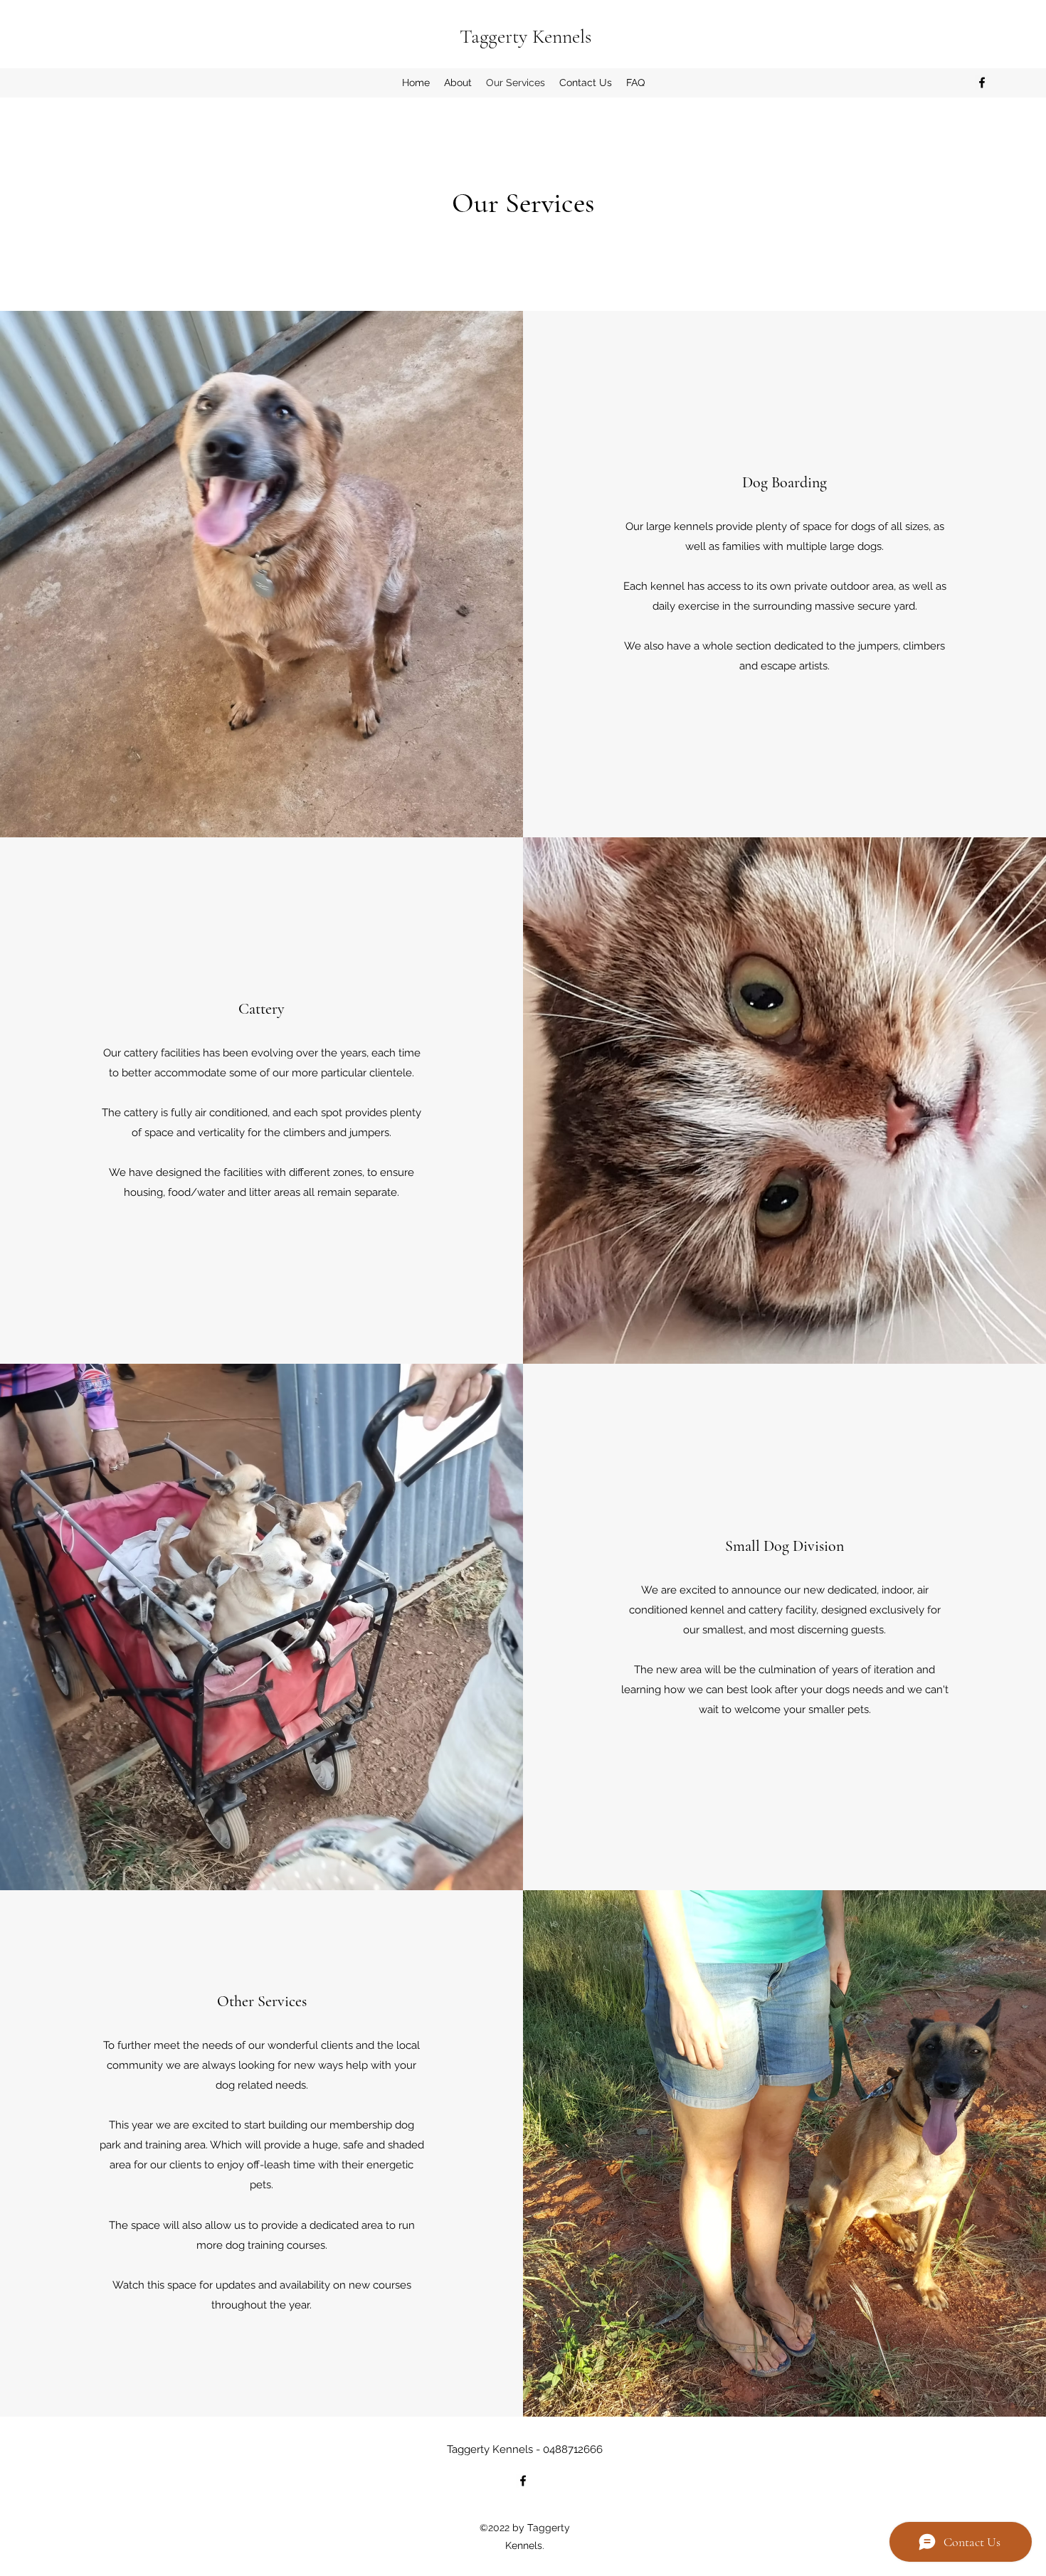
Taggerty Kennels (525, 36)
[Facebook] (982, 83)
